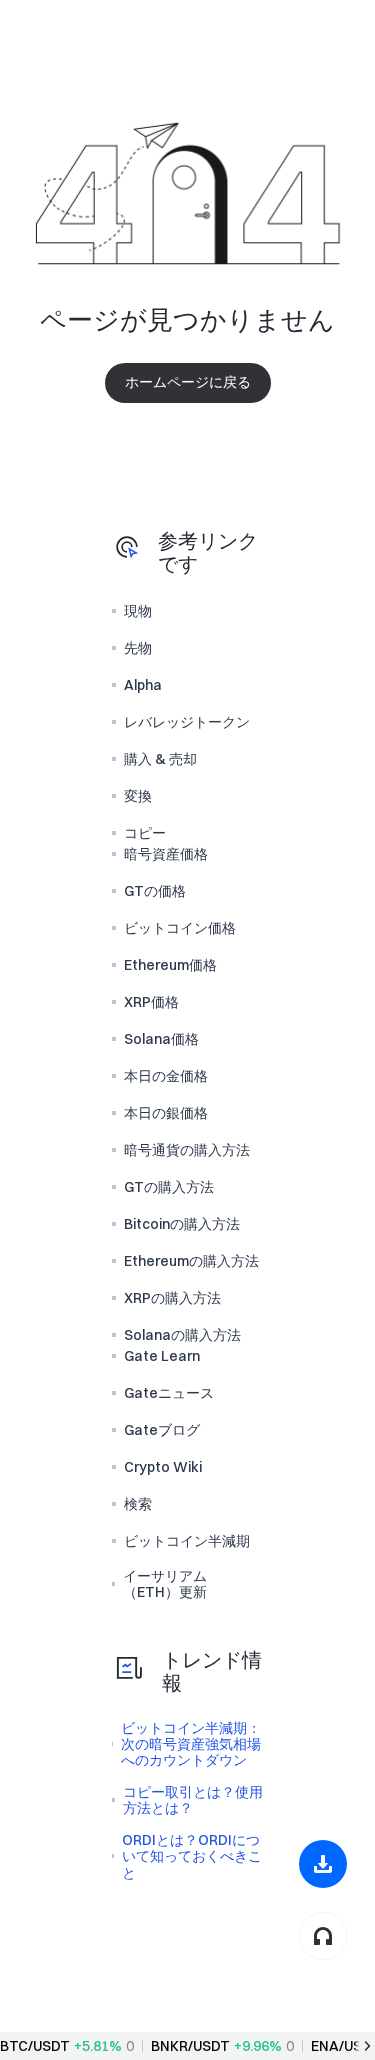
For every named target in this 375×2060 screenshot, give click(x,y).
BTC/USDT (35, 2046)
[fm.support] (323, 1936)
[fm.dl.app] (323, 1864)
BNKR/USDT (190, 2046)
